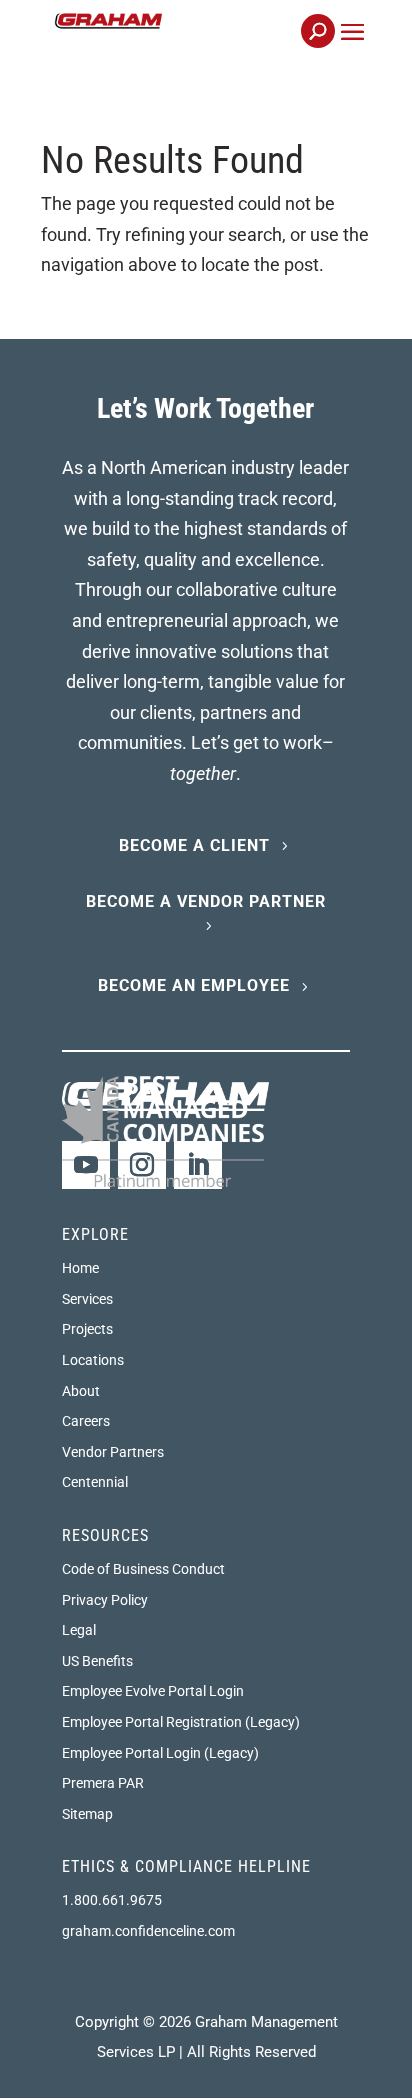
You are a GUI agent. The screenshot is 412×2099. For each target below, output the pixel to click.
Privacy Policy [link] (105, 1600)
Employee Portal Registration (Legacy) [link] (181, 1722)
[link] (175, 42)
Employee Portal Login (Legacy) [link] (160, 1753)
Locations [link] (93, 1360)
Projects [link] (87, 1329)
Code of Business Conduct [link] (143, 1569)
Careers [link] (86, 1421)
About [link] (81, 1391)
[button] (352, 54)
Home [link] (80, 1268)
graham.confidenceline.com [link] (148, 1931)
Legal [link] (79, 1630)
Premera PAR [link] (103, 1783)
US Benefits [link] (97, 1661)
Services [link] (87, 1299)
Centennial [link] (95, 1482)
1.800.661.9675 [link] (112, 1900)
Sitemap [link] (87, 1814)
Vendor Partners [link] (113, 1452)
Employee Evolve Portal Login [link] (153, 1691)
